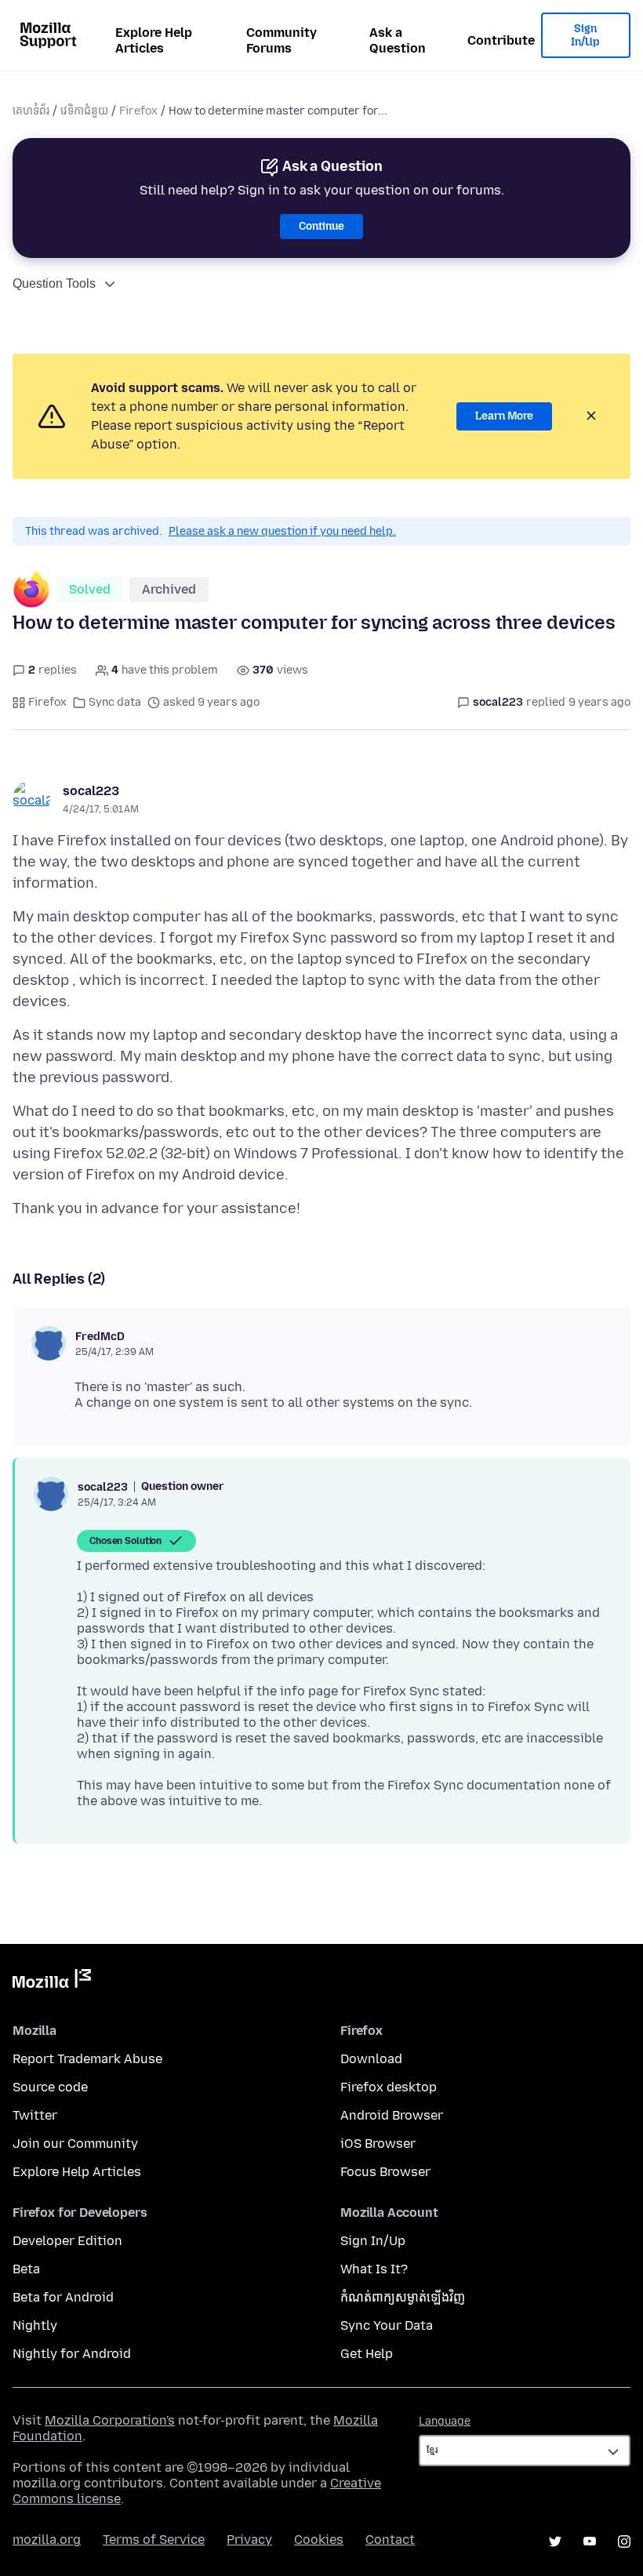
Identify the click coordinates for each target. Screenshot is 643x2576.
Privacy (249, 2540)
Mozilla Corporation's (110, 2420)
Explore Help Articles (154, 40)
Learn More (504, 416)
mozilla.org (47, 2540)
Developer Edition (67, 2241)
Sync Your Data (387, 2325)
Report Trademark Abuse (87, 2059)
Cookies (319, 2540)
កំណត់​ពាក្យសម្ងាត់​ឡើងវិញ (403, 2297)
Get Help (367, 2354)
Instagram (624, 2541)
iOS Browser (378, 2144)
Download (371, 2059)
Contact (390, 2540)
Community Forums (282, 40)
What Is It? (374, 2269)
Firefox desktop (389, 2087)
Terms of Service (154, 2540)
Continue (321, 226)
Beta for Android (63, 2297)
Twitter (35, 2115)
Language (445, 2421)
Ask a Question (398, 40)
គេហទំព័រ (31, 111)
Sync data (115, 702)
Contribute (501, 40)
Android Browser (392, 2115)
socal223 (91, 791)
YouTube (590, 2541)
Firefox (138, 111)
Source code (50, 2087)
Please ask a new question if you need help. (282, 531)
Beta (26, 2269)
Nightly (35, 2325)
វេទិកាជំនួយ (84, 111)
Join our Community (75, 2144)
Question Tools (54, 283)
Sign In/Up (585, 36)
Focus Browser (385, 2172)
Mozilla (52, 1982)
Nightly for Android (72, 2354)
